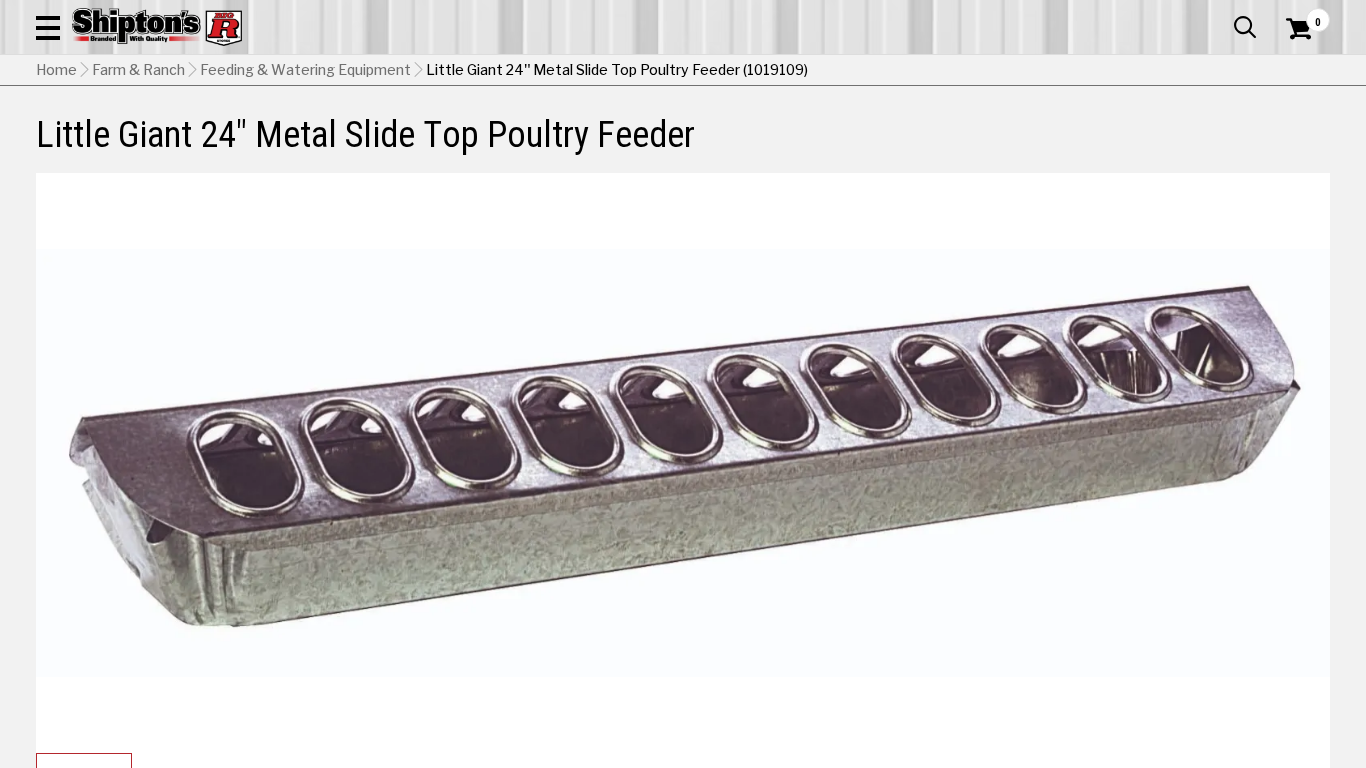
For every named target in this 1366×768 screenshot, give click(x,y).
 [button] (1245, 27)
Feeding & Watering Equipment (305, 70)
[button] (48, 27)
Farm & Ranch (138, 70)
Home (56, 70)
